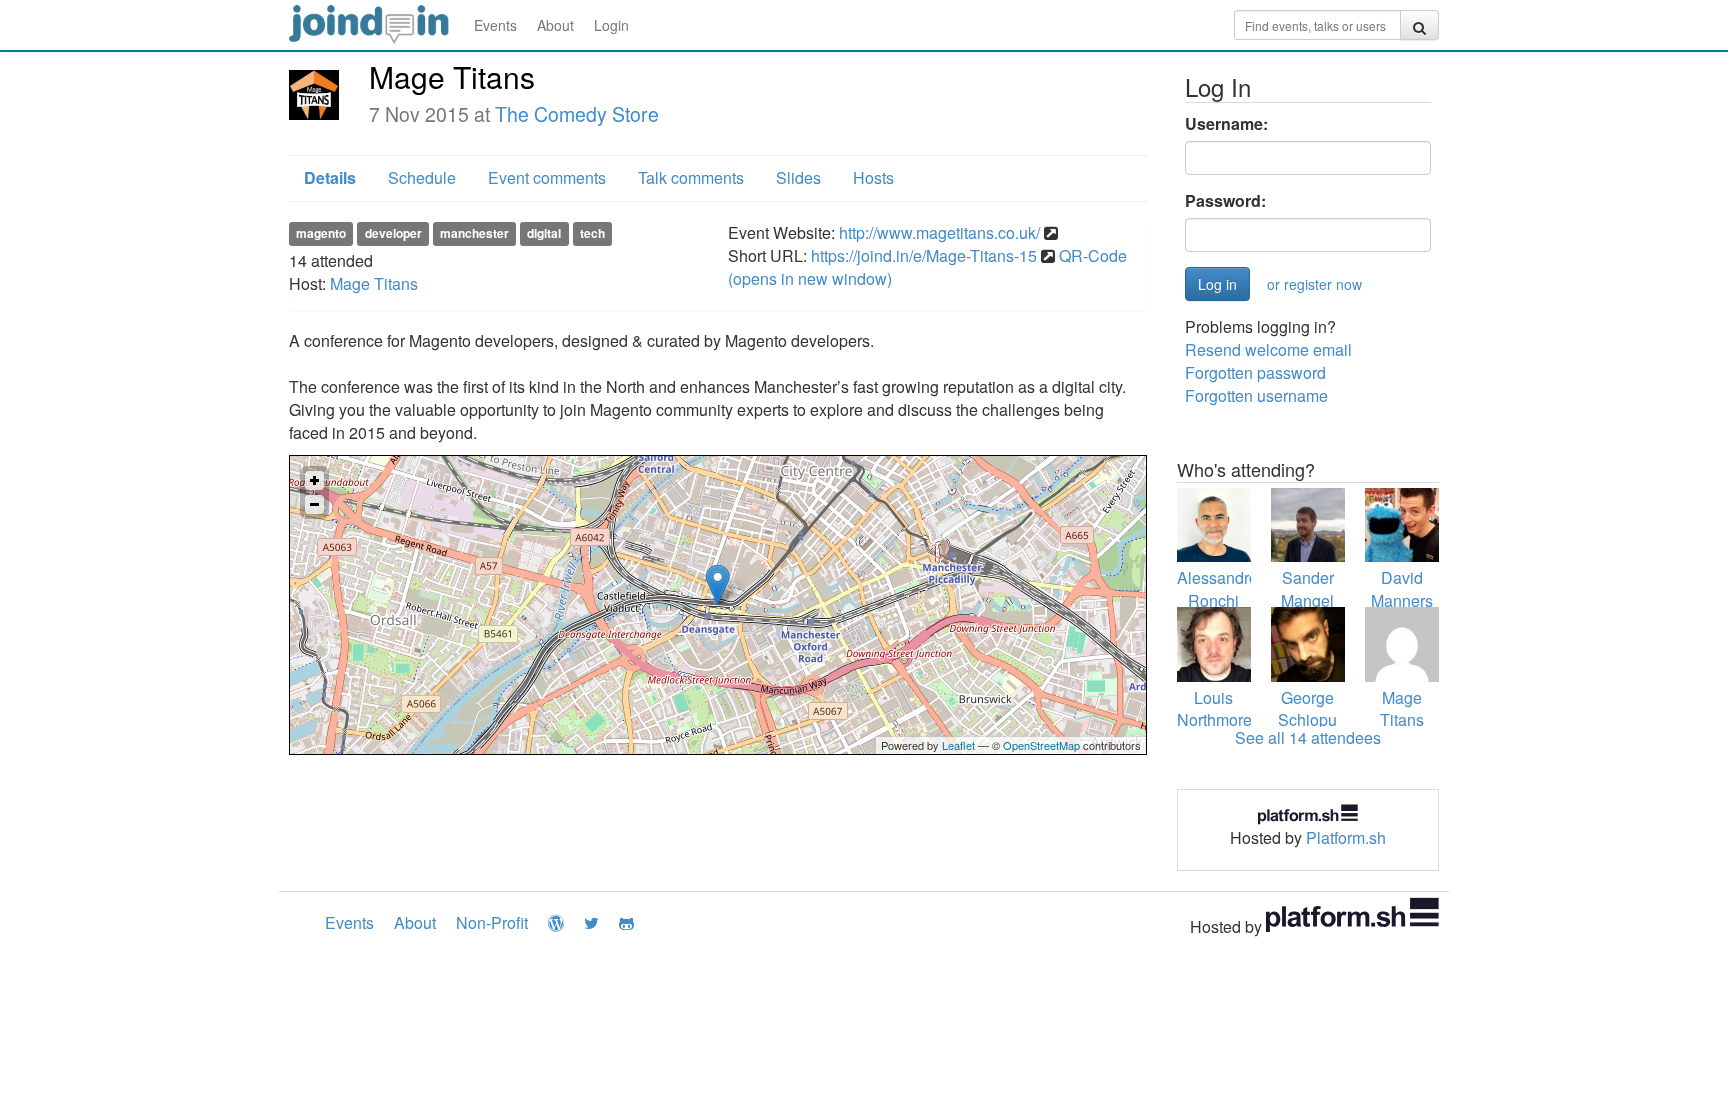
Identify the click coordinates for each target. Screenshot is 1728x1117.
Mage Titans (374, 283)
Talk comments (691, 177)
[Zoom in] (314, 480)
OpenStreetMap (1041, 745)
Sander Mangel (1307, 589)
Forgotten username (1256, 395)
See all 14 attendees (1308, 737)
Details (330, 177)
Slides (798, 177)
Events (495, 25)
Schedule (422, 177)
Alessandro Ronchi (1217, 589)
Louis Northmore (1214, 709)
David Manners (1402, 589)
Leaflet (958, 745)
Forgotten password (1255, 372)
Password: (1225, 201)
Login (611, 25)
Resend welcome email (1268, 349)
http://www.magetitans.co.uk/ (939, 232)
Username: (1226, 124)
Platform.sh (1346, 837)
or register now (1314, 284)
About (555, 25)
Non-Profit (492, 922)
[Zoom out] (314, 504)
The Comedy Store (577, 114)
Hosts (873, 177)
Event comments (547, 177)
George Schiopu (1307, 709)
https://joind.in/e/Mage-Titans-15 (924, 255)
